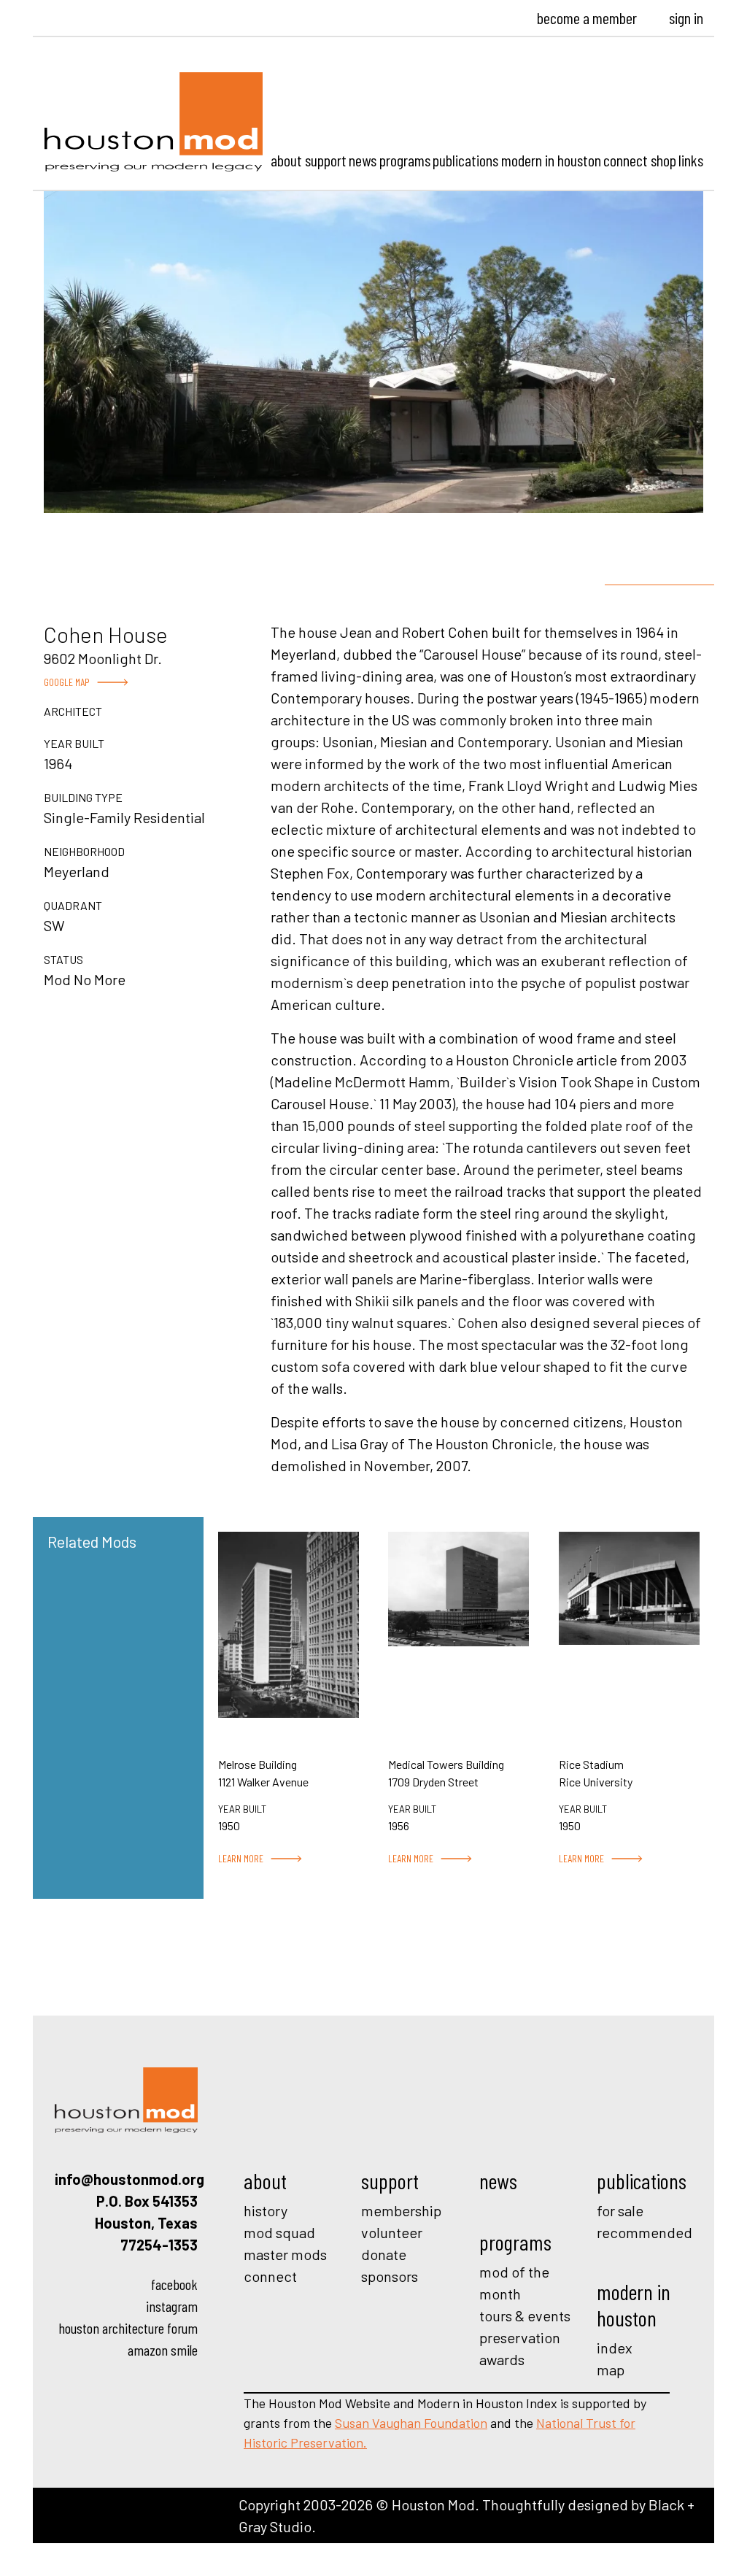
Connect (626, 160)
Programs (405, 160)
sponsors (390, 2276)
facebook (174, 2284)
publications (642, 2180)
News (363, 160)
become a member (587, 18)
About (286, 160)
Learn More (241, 1858)
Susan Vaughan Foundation (411, 2423)
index (615, 2348)
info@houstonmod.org (129, 2179)
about (265, 2180)
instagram (172, 2306)
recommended (645, 2232)
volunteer (392, 2232)
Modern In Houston (551, 160)
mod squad (279, 2232)
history (266, 2210)
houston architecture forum (128, 2328)
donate (384, 2254)
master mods (285, 2254)
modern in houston (634, 2305)
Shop (663, 160)
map (611, 2369)
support (390, 2180)
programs (515, 2242)
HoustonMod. (154, 122)
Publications (465, 160)
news (498, 2180)
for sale (620, 2210)
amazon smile (163, 2350)
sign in (686, 18)
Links (691, 160)
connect (270, 2276)
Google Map (67, 682)
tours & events (525, 2315)
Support (326, 160)
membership (401, 2210)
